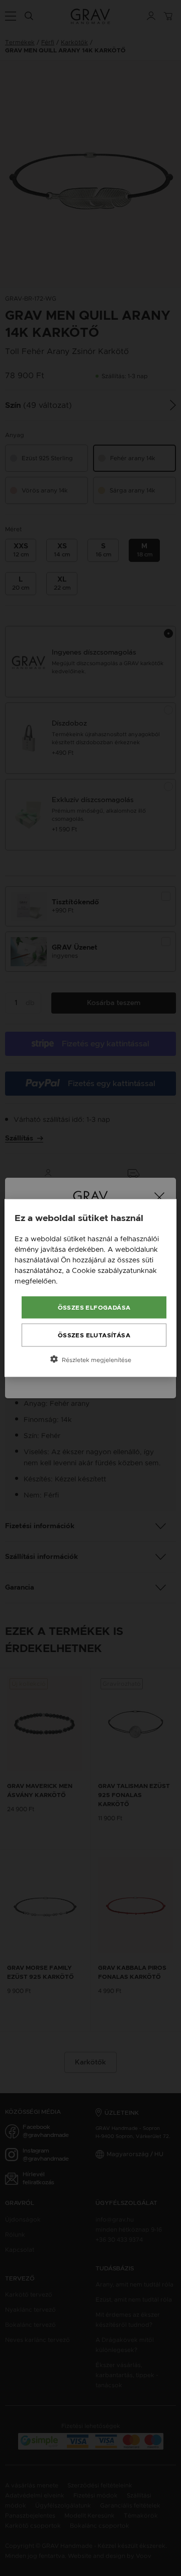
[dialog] (90, 1288)
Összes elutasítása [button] (94, 1335)
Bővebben (77, 1281)
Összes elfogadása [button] (94, 1308)
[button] (90, 1359)
